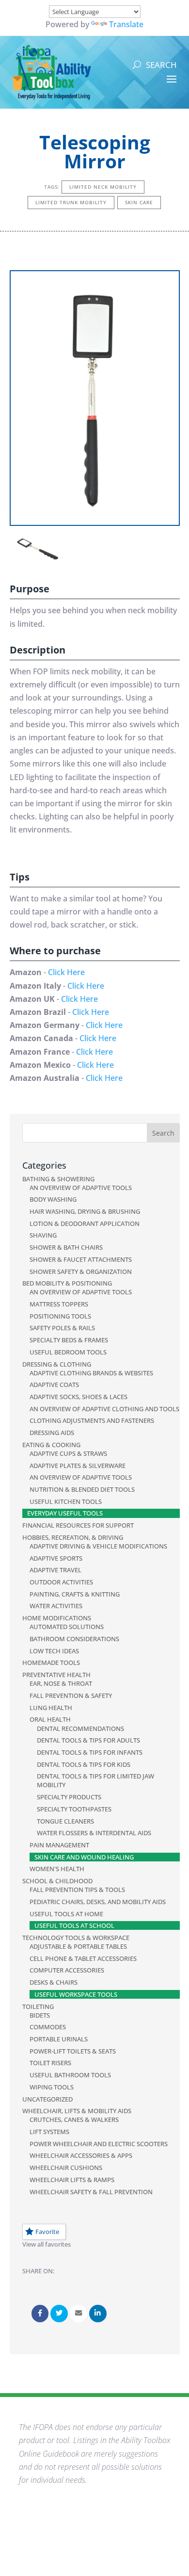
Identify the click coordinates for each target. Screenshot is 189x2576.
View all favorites (47, 2244)
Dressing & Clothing (57, 1364)
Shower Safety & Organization (81, 1272)
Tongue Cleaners (65, 1821)
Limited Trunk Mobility (71, 202)
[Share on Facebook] (40, 2314)
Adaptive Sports (56, 1558)
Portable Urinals (59, 2039)
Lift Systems (49, 2132)
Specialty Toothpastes (74, 1809)
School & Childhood (57, 1881)
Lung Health (51, 1708)
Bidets (40, 2015)
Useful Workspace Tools (76, 1994)
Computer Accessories (67, 1970)
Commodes (48, 2027)
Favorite (47, 2232)
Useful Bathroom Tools (70, 2075)
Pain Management (59, 1845)
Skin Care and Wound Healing (84, 1857)
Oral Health (50, 1719)
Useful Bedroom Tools (68, 1352)
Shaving (43, 1235)
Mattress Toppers (59, 1304)
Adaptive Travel (55, 1570)
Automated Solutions (67, 1627)
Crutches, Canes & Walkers (74, 2119)
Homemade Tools (51, 1663)
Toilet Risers (50, 2063)
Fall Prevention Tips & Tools (77, 1890)
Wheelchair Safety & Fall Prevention (91, 2192)
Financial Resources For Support (78, 1525)
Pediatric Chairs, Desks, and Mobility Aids (98, 1902)
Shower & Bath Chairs (66, 1247)
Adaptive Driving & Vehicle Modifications (98, 1546)
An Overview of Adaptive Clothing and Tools (104, 1409)
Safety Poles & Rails (62, 1328)
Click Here (66, 972)
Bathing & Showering (58, 1179)
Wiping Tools (52, 2087)
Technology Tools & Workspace (76, 1938)
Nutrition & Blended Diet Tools (82, 1489)
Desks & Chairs (54, 1982)
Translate (126, 24)
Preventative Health (56, 1675)
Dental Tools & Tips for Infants (90, 1752)
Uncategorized (47, 2099)
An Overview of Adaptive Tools (81, 1188)
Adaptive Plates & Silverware (78, 1466)
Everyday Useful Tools (65, 1513)
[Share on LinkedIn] (98, 2314)
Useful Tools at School (74, 1925)
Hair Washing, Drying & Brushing (85, 1211)
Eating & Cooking (51, 1445)
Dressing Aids (52, 1433)
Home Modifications (57, 1618)
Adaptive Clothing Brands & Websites (91, 1373)
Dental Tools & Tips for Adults (88, 1740)
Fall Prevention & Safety (71, 1696)
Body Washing (53, 1199)
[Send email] (79, 2314)
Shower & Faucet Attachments (81, 1259)
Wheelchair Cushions (66, 2168)
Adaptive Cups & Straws (68, 1453)
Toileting (38, 2006)
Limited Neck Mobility (103, 187)
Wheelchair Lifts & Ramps (72, 2180)
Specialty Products (69, 1797)
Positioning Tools (60, 1316)
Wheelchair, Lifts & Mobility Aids (77, 2111)
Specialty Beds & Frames (69, 1340)
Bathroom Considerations (74, 1639)
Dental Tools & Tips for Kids (84, 1764)
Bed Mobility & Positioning (67, 1283)
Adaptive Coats (54, 1385)
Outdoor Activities (61, 1582)
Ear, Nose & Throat (61, 1683)
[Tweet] (59, 2314)
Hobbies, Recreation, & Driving (73, 1537)
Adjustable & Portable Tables (78, 1946)
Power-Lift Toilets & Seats (73, 2051)
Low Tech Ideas (54, 1651)
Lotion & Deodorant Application (85, 1223)
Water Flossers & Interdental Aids (94, 1833)
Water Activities (56, 1606)
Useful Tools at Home (66, 1914)
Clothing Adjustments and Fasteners (92, 1420)
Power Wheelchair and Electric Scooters (99, 2144)
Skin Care (139, 202)
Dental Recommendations (80, 1728)
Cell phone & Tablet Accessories (83, 1958)
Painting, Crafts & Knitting (75, 1594)
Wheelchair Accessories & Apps (81, 2155)
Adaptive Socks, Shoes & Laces (79, 1397)
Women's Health (57, 1869)
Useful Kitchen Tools (66, 1501)
